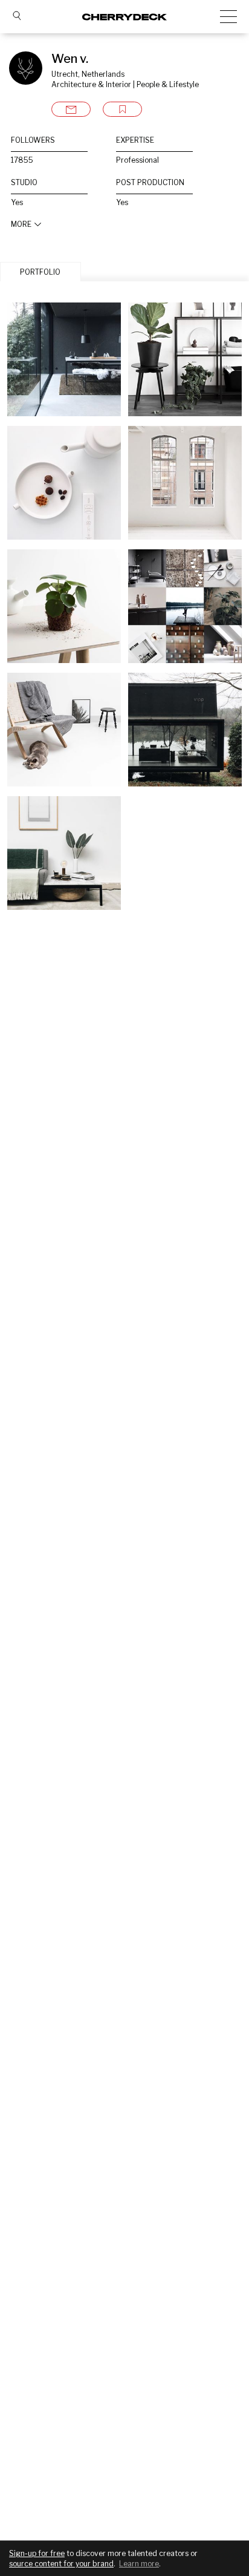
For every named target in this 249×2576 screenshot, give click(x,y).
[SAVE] (122, 109)
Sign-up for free (37, 2553)
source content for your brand (61, 2564)
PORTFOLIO (40, 272)
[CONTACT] (71, 109)
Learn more (139, 2564)
